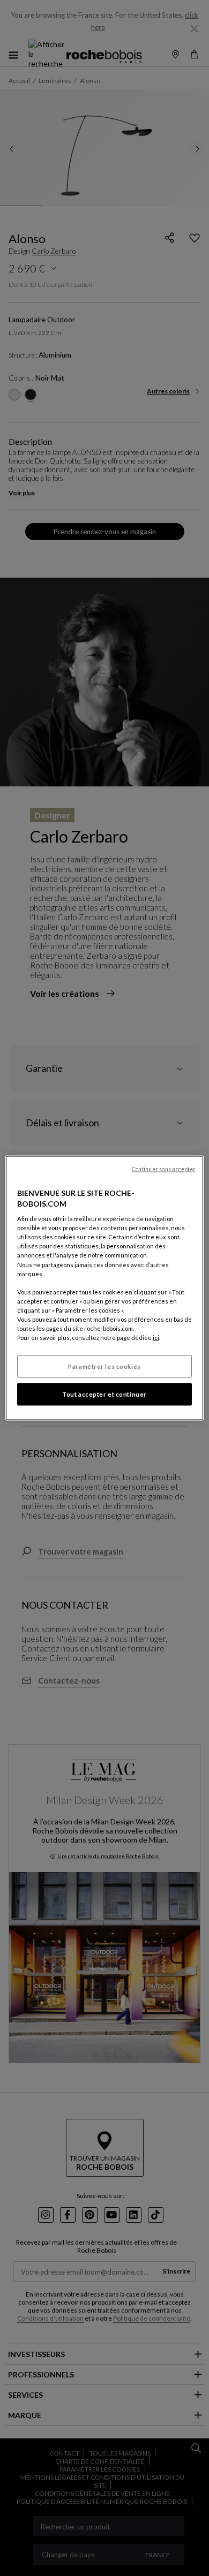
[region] (105, 1288)
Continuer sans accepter (164, 1169)
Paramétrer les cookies (104, 1366)
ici (156, 1338)
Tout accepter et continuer (104, 1394)
